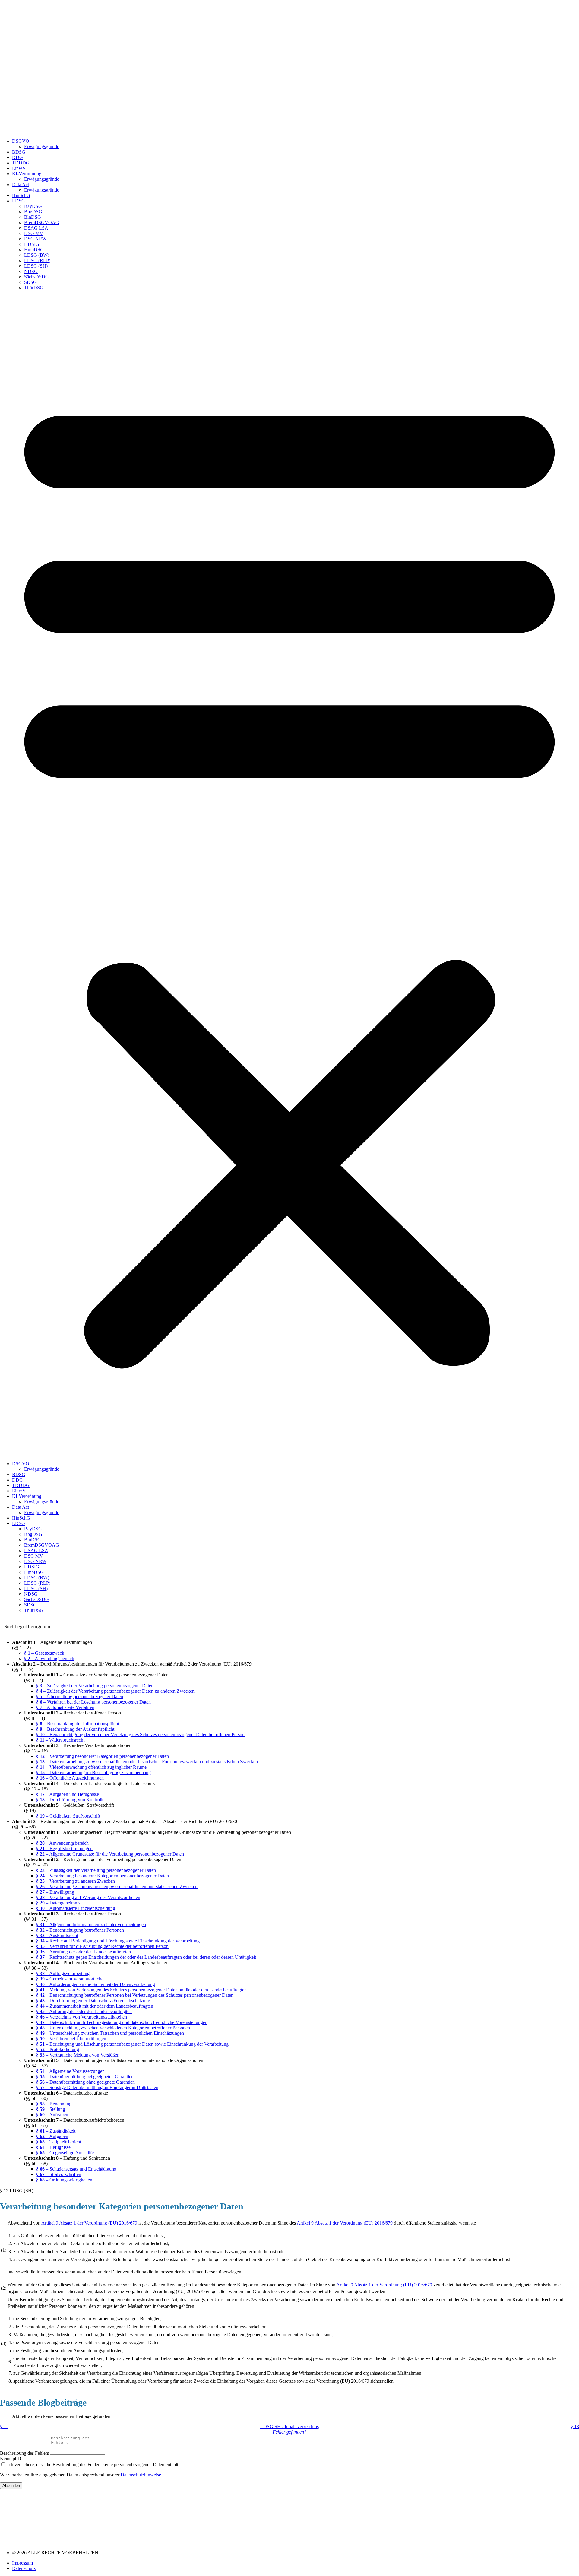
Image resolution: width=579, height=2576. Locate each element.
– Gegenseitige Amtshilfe (65, 2153)
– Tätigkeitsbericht (59, 2142)
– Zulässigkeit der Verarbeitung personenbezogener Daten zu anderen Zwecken (115, 1691)
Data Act (21, 184)
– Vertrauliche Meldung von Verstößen (78, 2055)
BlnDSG (33, 217)
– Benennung (54, 2104)
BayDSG (33, 206)
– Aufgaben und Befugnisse (68, 1794)
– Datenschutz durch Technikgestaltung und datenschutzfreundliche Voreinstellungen (122, 2022)
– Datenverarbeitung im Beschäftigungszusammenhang (93, 1772)
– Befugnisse (53, 2147)
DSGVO (21, 141)
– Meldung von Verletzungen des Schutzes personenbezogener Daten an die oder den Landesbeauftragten (141, 1990)
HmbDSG (34, 250)
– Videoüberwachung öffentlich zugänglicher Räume (91, 1767)
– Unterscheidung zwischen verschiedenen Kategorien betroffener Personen (113, 2028)
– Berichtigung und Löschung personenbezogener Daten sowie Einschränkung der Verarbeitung (132, 2044)
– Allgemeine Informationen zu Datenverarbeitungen (91, 1925)
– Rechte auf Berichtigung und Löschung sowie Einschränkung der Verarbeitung (118, 1941)
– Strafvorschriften (59, 2174)
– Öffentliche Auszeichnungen (70, 1778)
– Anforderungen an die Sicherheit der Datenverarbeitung (96, 1984)
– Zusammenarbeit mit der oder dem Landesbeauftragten (95, 2006)
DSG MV (34, 233)
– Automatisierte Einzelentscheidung (76, 1908)
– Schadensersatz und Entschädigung (76, 2169)
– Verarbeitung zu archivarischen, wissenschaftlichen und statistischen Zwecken (117, 1887)
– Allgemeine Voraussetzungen (70, 2071)
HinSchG (21, 195)
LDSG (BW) (37, 255)
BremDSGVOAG (42, 222)
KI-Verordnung (27, 174)
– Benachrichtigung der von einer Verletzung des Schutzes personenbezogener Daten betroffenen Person (140, 1734)
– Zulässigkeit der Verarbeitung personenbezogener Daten (95, 1686)
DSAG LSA (36, 228)
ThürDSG (34, 288)
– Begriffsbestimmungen (64, 1849)
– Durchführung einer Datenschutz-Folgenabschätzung (93, 2001)
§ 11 (4, 2427)
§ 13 (575, 2427)
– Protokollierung (58, 2049)
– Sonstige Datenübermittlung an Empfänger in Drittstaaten (97, 2087)
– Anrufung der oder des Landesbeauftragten (84, 1952)
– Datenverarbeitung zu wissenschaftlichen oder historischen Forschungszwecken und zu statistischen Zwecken (147, 1762)
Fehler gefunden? (289, 2432)
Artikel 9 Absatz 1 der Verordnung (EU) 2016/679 (89, 2223)
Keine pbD (11, 2458)
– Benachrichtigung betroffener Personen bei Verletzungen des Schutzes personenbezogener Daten (135, 1995)
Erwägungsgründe (42, 146)
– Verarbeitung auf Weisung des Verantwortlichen (88, 1897)
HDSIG (32, 244)
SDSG (30, 282)
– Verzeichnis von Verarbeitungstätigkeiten (82, 2017)
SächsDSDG (36, 277)
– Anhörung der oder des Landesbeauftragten (84, 2011)
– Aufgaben (52, 2115)
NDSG (31, 271)
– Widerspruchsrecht (60, 1740)
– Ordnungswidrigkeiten (64, 2180)
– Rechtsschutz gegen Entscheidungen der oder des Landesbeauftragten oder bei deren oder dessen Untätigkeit (146, 1957)
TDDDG (21, 163)
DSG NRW (35, 239)
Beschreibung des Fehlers (25, 2453)
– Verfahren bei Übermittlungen (71, 2039)
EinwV (19, 168)
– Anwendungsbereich (49, 1658)
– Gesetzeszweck (44, 1653)
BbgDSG (33, 212)
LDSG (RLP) (37, 260)
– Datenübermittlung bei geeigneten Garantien (85, 2077)
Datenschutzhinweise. (141, 2475)
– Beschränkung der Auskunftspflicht (75, 1729)
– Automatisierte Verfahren (65, 1707)
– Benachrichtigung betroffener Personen (80, 1930)
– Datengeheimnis (58, 1903)
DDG (17, 157)
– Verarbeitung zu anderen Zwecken (76, 1881)
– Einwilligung (55, 1892)
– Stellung (51, 2109)
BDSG (19, 152)
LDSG (19, 201)
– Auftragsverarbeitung (63, 1973)
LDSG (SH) (36, 266)
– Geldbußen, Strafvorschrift (68, 1816)
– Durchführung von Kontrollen (71, 1800)
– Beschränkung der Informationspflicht (78, 1724)
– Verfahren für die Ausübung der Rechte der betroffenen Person (102, 1946)
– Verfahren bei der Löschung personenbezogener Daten (93, 1702)
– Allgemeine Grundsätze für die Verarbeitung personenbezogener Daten (110, 1854)
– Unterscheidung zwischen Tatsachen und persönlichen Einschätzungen (110, 2033)
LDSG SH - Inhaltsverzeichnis (289, 2427)
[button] (289, 876)
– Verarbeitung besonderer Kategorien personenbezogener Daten (103, 1756)
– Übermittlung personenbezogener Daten (80, 1696)
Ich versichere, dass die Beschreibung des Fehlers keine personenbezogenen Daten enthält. (93, 2465)
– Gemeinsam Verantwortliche (70, 1979)
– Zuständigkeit (56, 2131)
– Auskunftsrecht (57, 1935)
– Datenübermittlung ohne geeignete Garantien (85, 2082)
